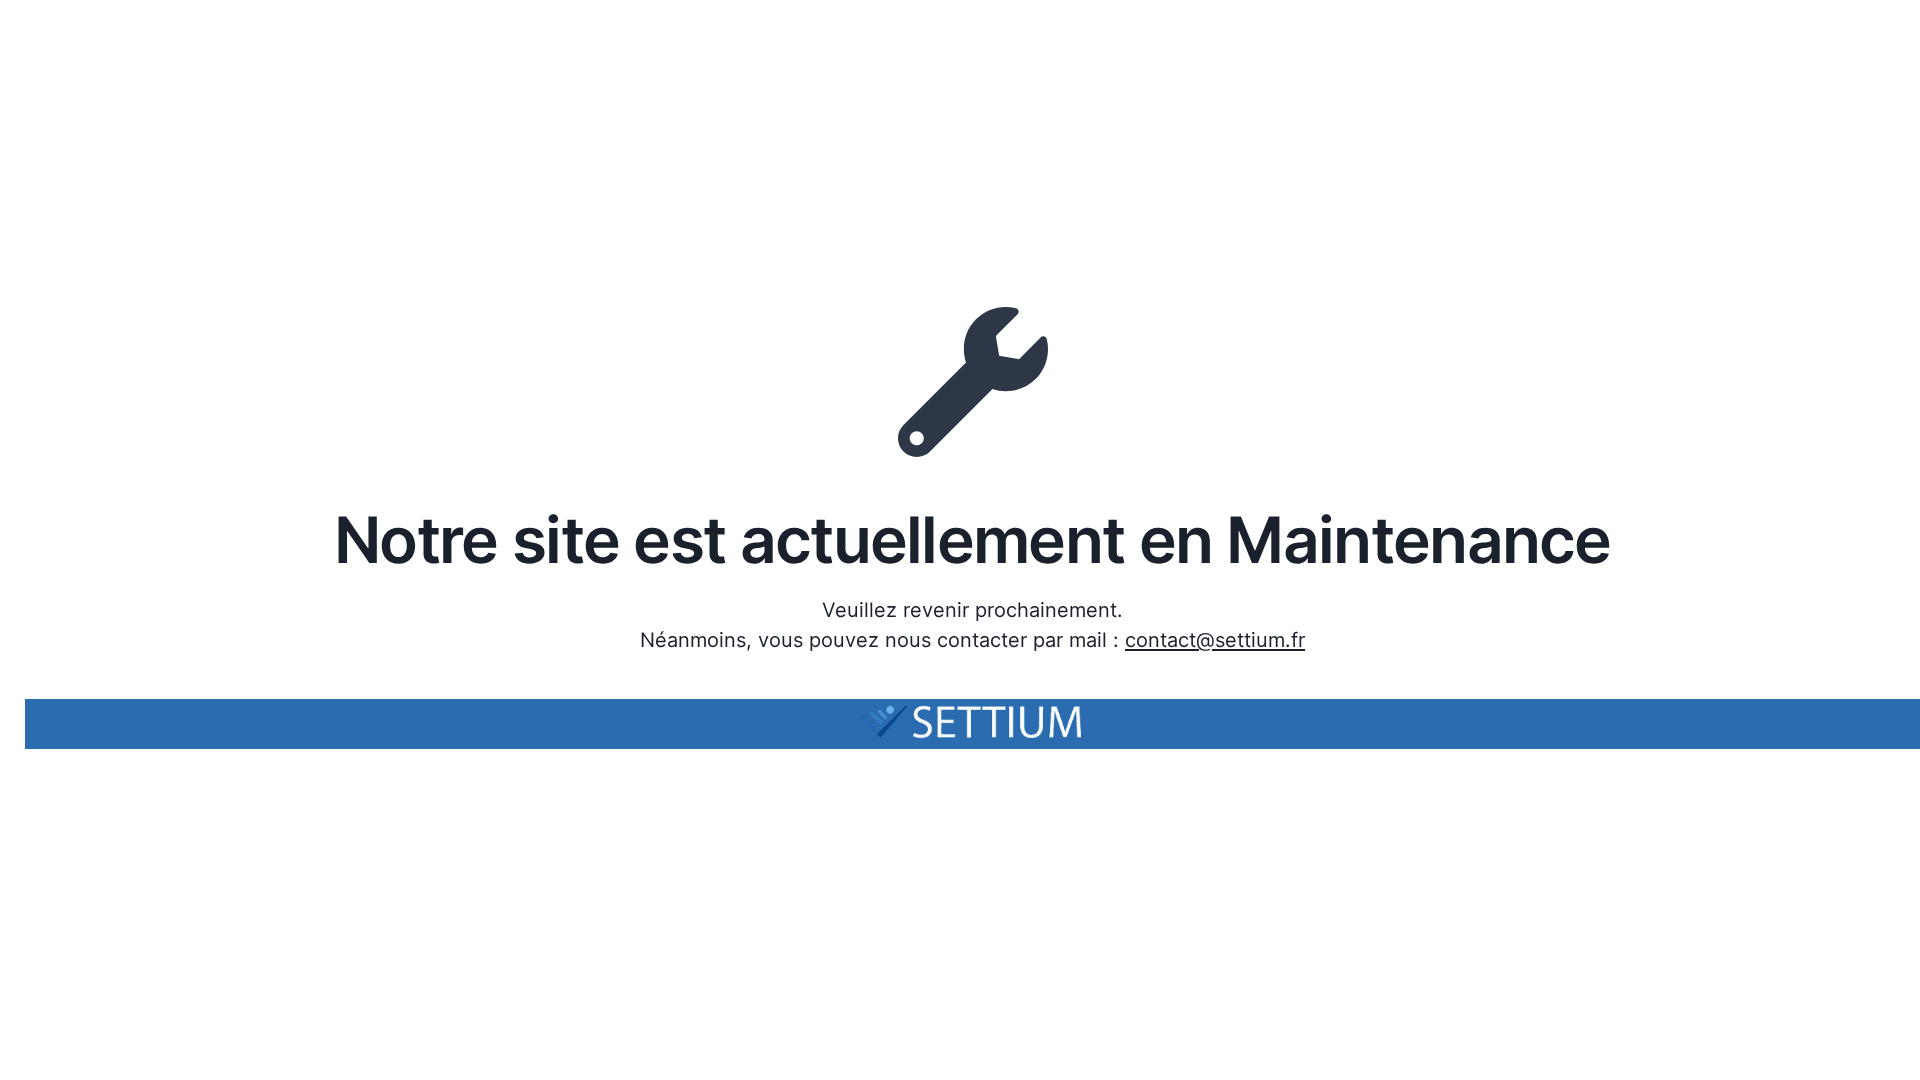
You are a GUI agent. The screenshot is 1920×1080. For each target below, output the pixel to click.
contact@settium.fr (1215, 640)
